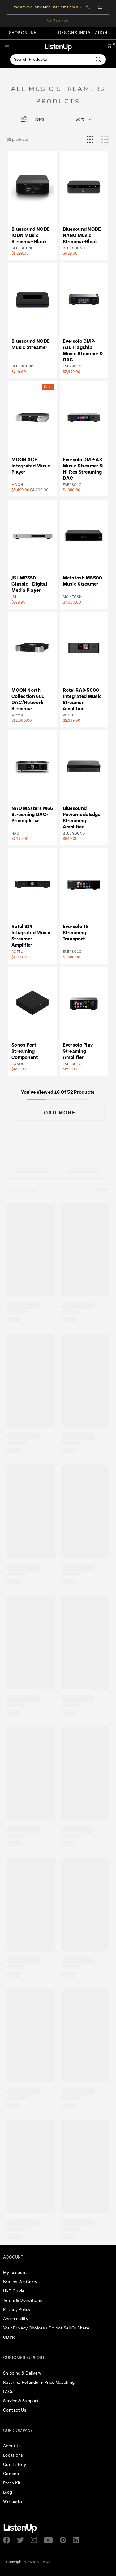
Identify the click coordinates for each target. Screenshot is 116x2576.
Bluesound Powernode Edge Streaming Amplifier (82, 818)
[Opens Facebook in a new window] (9, 2540)
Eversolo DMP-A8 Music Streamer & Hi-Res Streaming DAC (83, 469)
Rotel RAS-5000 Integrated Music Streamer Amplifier (82, 700)
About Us (12, 2446)
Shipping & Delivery (22, 2373)
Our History (15, 2465)
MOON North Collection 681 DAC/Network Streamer (28, 700)
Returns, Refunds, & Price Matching (39, 2383)
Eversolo (72, 366)
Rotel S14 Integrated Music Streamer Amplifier (31, 936)
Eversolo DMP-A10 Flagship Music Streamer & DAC (83, 351)
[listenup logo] (58, 47)
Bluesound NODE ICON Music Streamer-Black (31, 236)
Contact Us (15, 2410)
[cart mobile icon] (109, 47)
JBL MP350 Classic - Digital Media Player (29, 584)
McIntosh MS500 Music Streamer (83, 581)
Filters (38, 119)
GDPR (9, 2337)
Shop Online (23, 33)
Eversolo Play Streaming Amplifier (78, 1051)
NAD (15, 834)
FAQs (8, 2392)
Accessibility (16, 2319)
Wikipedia (13, 2502)
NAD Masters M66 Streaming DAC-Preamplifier (32, 815)
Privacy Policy (17, 2310)
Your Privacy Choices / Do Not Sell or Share (46, 2328)
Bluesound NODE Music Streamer (31, 344)
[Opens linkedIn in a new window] (78, 2540)
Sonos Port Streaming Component (25, 1051)
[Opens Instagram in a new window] (36, 2540)
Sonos (18, 1064)
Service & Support (21, 2401)
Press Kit (12, 2483)
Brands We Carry (20, 2282)
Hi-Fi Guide (14, 2291)
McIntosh (72, 597)
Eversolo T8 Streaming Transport (76, 933)
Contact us (100, 7)
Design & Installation (83, 33)
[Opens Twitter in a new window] (22, 2540)
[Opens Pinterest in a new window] (65, 2540)
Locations (13, 2455)
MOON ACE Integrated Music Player (31, 466)
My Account (15, 2273)
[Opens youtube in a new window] (50, 2540)
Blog (8, 2492)
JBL (14, 597)
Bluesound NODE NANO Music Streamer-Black (82, 236)
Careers (11, 2474)
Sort (80, 119)
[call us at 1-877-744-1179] (90, 7)
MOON (17, 485)
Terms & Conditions (23, 2300)
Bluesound (23, 248)
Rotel (69, 715)
